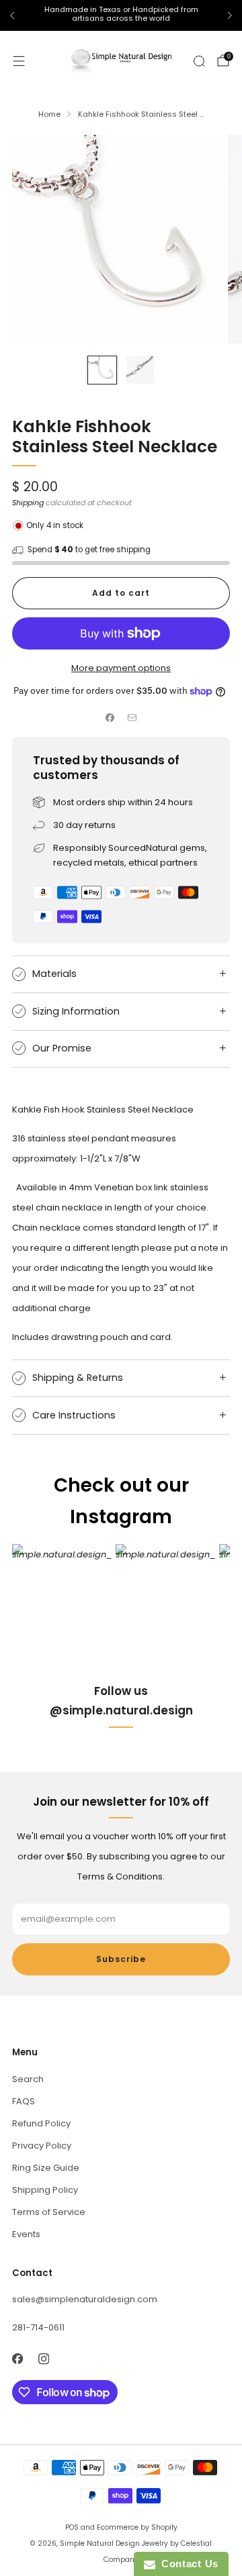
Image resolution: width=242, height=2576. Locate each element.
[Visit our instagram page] (43, 2359)
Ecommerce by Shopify (137, 2527)
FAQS (24, 2101)
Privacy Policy (42, 2146)
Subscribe (121, 1959)
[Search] (199, 61)
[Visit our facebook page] (17, 2359)
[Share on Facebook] (110, 718)
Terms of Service (49, 2212)
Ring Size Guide (46, 2168)
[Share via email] (132, 718)
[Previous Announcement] (12, 15)
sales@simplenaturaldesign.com (85, 2299)
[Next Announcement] (230, 15)
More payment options (121, 668)
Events (26, 2234)
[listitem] (121, 16)
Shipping (28, 503)
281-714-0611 (38, 2327)
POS (72, 2527)
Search (28, 2079)
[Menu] (19, 61)
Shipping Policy (45, 2190)
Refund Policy (41, 2123)
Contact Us (187, 2564)
